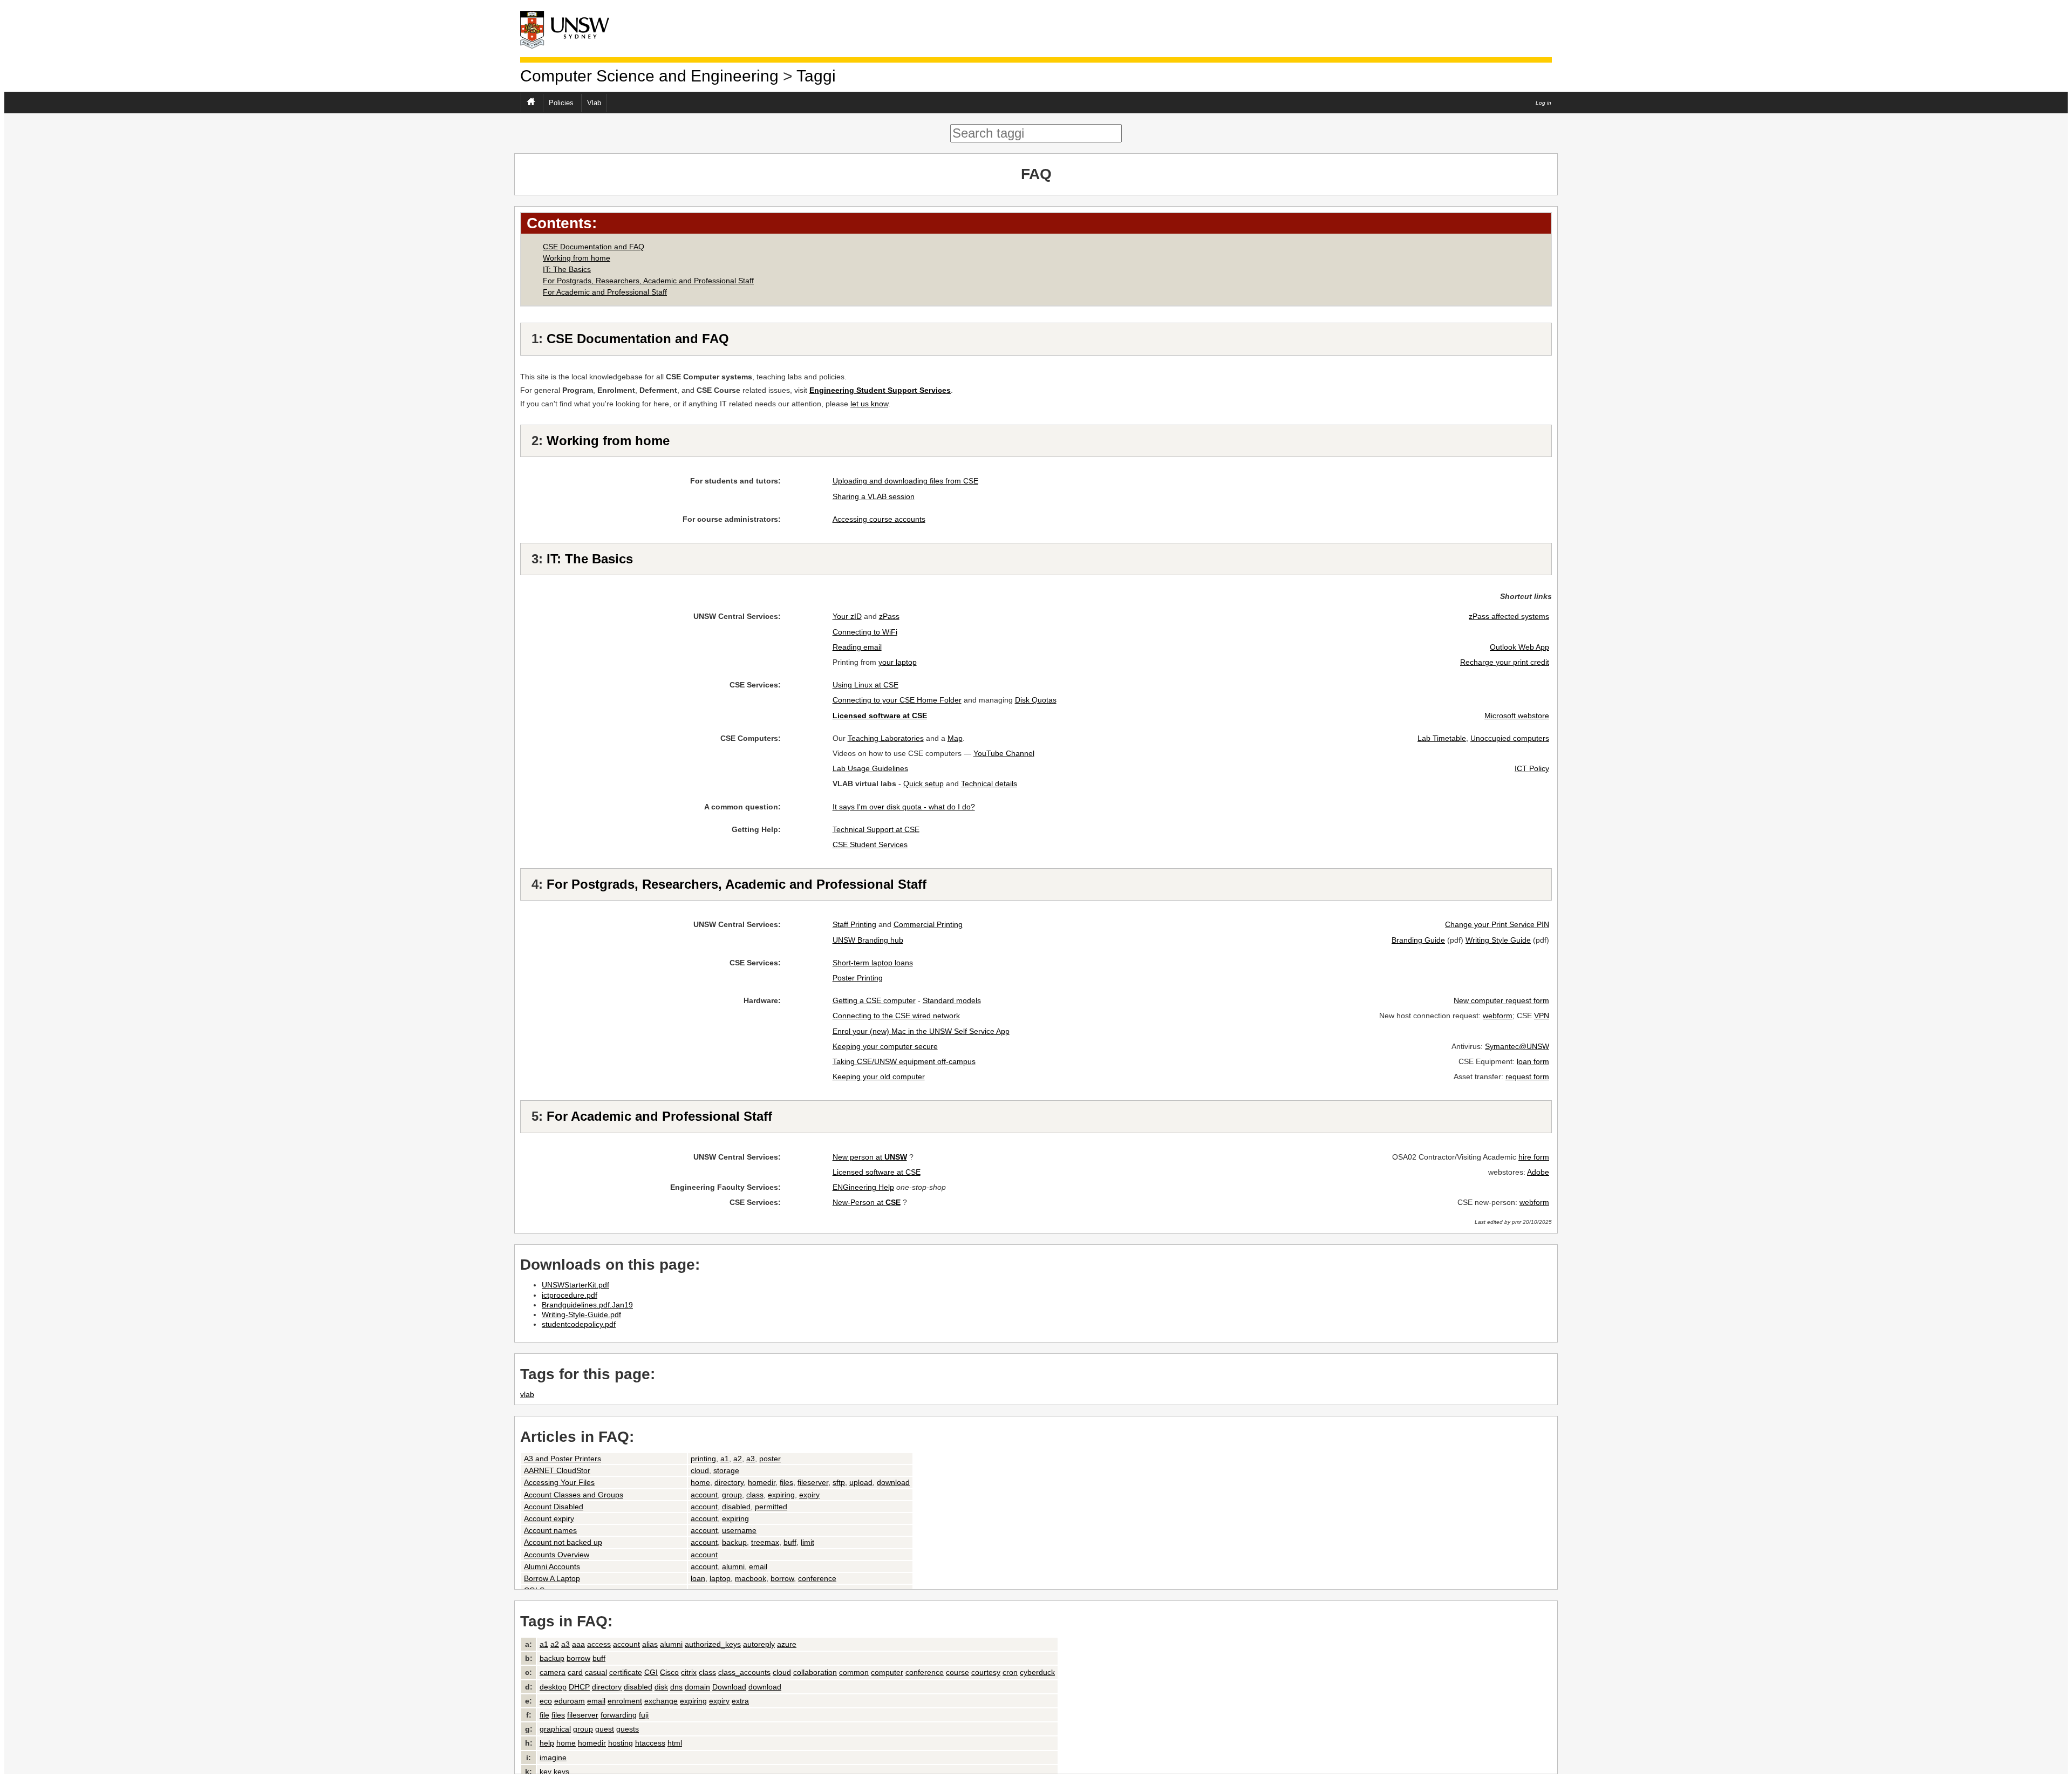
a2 (738, 1459)
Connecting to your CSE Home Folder (897, 700)
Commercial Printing (928, 924)
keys (561, 1772)
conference (817, 1578)
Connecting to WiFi (865, 632)
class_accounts (744, 1672)
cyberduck (1037, 1672)
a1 (725, 1459)
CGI (651, 1672)
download (893, 1482)
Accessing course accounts (879, 519)
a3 (751, 1459)
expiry (809, 1495)
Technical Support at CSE (876, 829)
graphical (555, 1729)
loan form (1533, 1061)
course (957, 1672)
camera (553, 1672)
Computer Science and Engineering (649, 76)
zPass (889, 616)
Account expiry (549, 1518)
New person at (870, 1157)
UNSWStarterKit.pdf (575, 1285)
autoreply (759, 1644)
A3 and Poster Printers (563, 1459)
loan (698, 1578)
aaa (578, 1644)
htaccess (650, 1743)
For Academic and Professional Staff (605, 292)
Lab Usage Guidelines (870, 768)
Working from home (577, 258)
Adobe (1538, 1172)
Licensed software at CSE (877, 1172)
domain (697, 1687)
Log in (1543, 103)
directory (729, 1482)
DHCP (579, 1687)
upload (861, 1482)
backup (734, 1542)
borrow (782, 1578)
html (675, 1743)
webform (1498, 1016)
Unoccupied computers (1510, 738)
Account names (550, 1530)
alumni (733, 1566)
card (575, 1672)
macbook (751, 1578)
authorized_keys (713, 1644)
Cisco (669, 1672)
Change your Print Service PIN (1497, 924)
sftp (839, 1482)
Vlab (594, 103)
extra (740, 1701)
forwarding (619, 1715)
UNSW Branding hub (868, 940)
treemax (765, 1542)
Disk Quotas (1036, 700)
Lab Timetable (1442, 738)
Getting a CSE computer (874, 1000)
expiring (781, 1495)
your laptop (898, 662)
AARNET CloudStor (557, 1470)
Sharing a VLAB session (874, 496)
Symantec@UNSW (1517, 1046)
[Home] (574, 29)
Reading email (857, 647)
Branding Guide (1418, 940)
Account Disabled (554, 1507)
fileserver (813, 1482)
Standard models (952, 1000)
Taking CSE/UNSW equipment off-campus (904, 1061)
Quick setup (923, 784)
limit (807, 1542)
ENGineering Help (863, 1187)
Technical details (989, 784)
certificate (626, 1672)
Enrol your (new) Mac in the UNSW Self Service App (921, 1031)
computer (887, 1672)
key (546, 1772)
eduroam (570, 1701)
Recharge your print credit (1505, 662)
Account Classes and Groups (574, 1495)
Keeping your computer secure (885, 1046)
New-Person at (867, 1202)
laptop (720, 1578)
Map (955, 738)
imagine (553, 1757)
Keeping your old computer (879, 1077)
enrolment (625, 1701)
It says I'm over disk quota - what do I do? (904, 807)
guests (628, 1729)
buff (790, 1542)
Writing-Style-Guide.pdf (581, 1314)
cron (1010, 1672)
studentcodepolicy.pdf (579, 1324)
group (732, 1495)
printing (703, 1459)
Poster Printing (858, 978)
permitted (771, 1507)
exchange (661, 1701)
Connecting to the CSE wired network (896, 1016)
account (704, 1495)
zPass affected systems (1509, 616)
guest (605, 1729)
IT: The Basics (567, 269)
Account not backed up (563, 1542)
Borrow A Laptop (552, 1578)
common (854, 1672)
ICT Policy (1532, 768)
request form (1527, 1077)
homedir (762, 1482)
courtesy (986, 1672)
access (599, 1644)
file (544, 1715)
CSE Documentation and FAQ (594, 247)
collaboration (815, 1672)
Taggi (816, 76)
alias (650, 1644)
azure (787, 1644)
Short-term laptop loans (873, 963)
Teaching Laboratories (886, 738)
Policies (561, 103)
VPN (1542, 1016)
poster (770, 1459)
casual (596, 1672)
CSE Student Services (870, 844)
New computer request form (1501, 1000)
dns (676, 1687)
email (758, 1566)
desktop (553, 1687)
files (786, 1482)
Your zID (847, 616)
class (755, 1495)
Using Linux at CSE (865, 685)
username (739, 1530)
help (547, 1743)
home (700, 1482)
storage (726, 1470)
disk (661, 1687)
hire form (1534, 1157)
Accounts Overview (557, 1555)
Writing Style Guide (1498, 940)
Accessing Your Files (559, 1482)
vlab (527, 1394)
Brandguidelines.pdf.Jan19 (587, 1305)
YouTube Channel (1004, 753)
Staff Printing (854, 924)
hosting (621, 1743)
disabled (736, 1507)
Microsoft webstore (1517, 716)
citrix (689, 1672)
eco (546, 1701)
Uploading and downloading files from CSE (905, 481)
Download (729, 1687)
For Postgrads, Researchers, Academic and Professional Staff (648, 281)
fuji (644, 1715)
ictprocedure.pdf (570, 1295)
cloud (700, 1470)
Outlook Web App (1519, 647)
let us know (869, 404)
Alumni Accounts (552, 1566)
